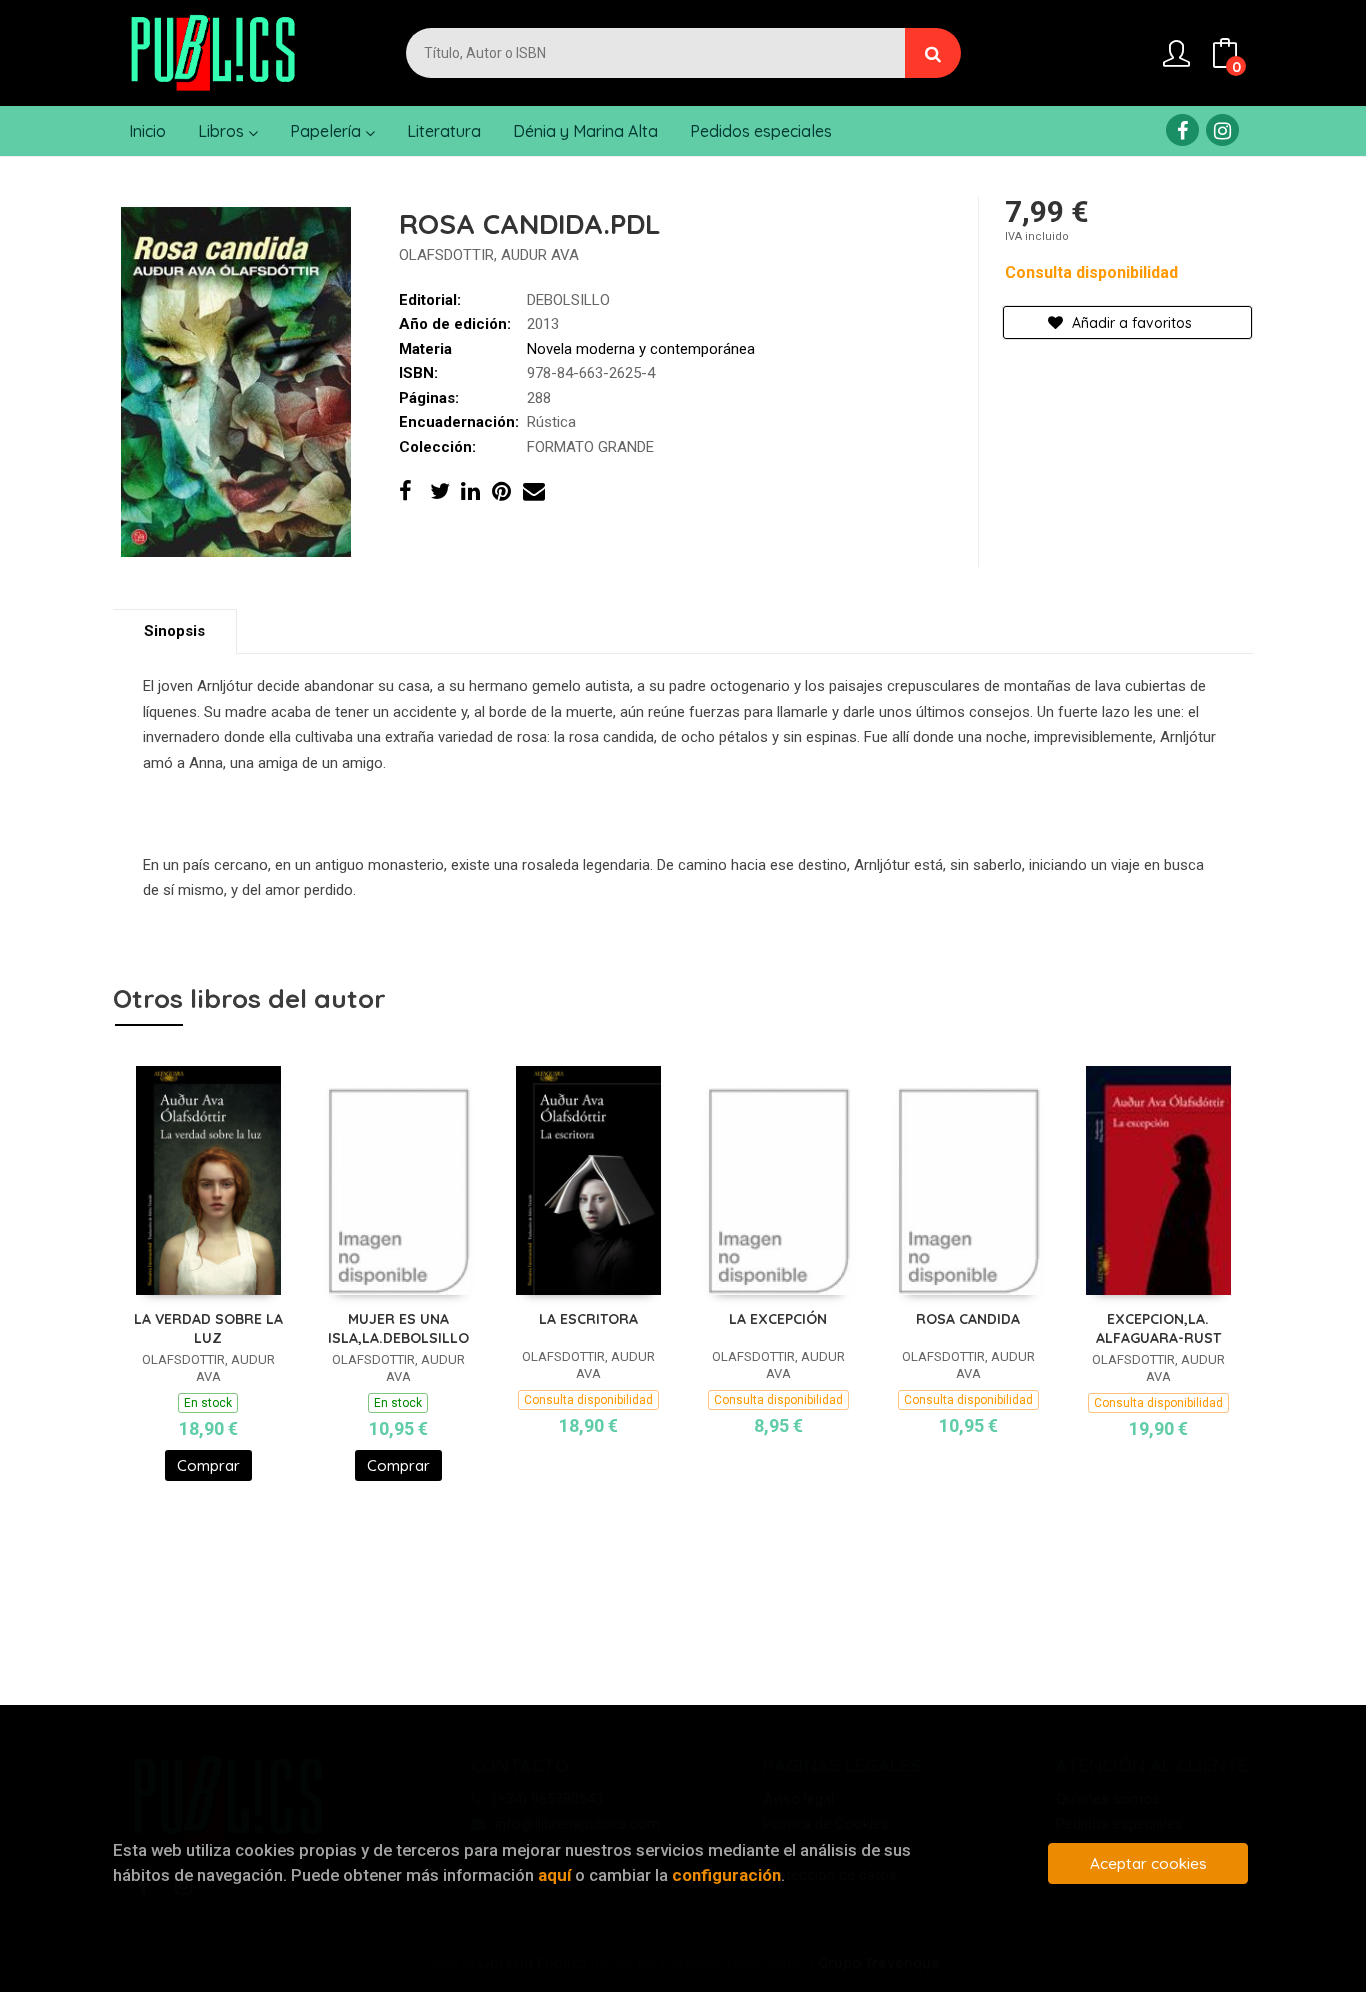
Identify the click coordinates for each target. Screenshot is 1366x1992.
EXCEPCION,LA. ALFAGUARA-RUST (1158, 1329)
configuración (726, 1875)
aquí (554, 1875)
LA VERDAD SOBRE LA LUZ (208, 1329)
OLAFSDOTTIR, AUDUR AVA (489, 255)
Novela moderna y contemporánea (641, 349)
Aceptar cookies (1148, 1863)
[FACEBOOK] (1182, 130)
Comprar (208, 1465)
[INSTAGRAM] (1222, 130)
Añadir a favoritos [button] (1130, 323)
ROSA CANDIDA (968, 1319)
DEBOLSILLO (568, 300)
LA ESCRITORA (588, 1319)
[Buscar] (933, 53)
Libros (223, 131)
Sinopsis (174, 631)
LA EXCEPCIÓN (778, 1319)
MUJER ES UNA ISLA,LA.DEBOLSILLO (398, 1329)
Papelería (327, 131)
